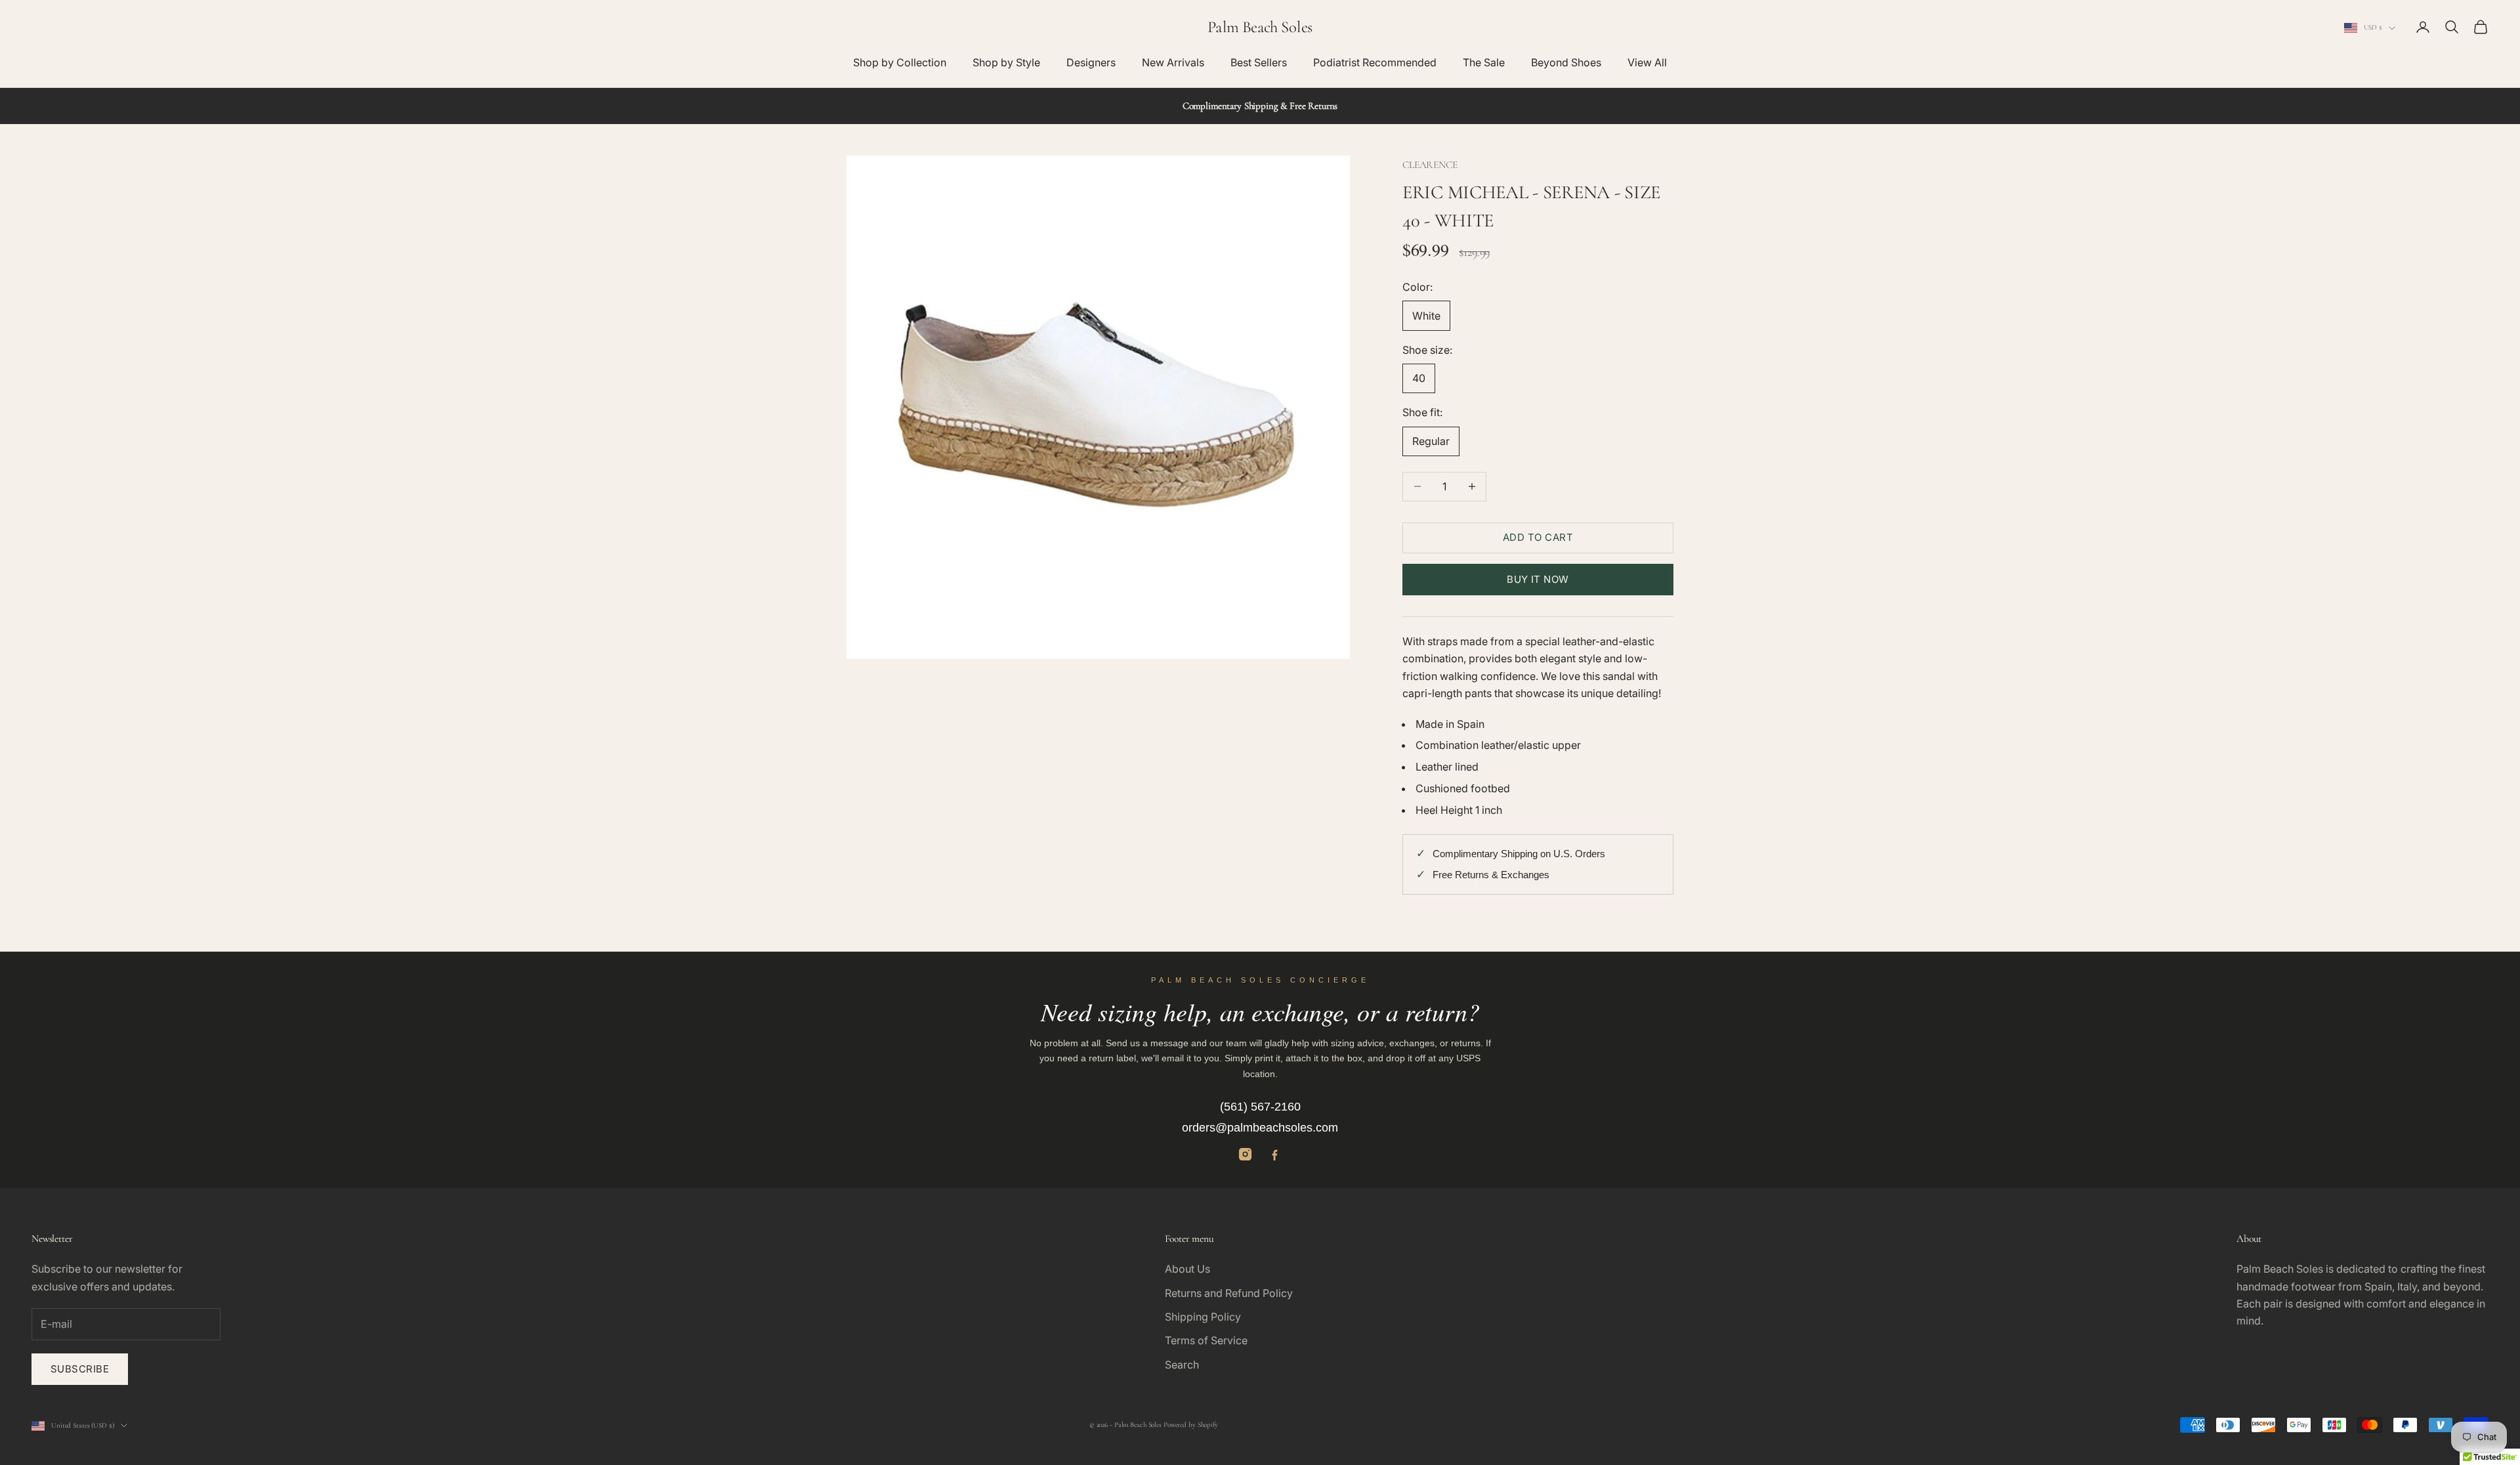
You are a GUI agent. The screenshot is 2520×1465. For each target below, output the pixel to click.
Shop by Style (1006, 62)
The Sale (1484, 62)
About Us (1187, 1269)
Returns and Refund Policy (1229, 1293)
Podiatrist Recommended (1375, 62)
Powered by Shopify (1191, 1425)
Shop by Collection (900, 62)
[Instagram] (1245, 1154)
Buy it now (1538, 579)
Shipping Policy (1203, 1317)
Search (1182, 1365)
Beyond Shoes (1566, 62)
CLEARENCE (1430, 165)
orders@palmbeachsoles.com (1260, 1128)
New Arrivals (1173, 62)
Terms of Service (1206, 1340)
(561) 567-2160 (1260, 1107)
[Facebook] (1275, 1154)
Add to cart (1538, 537)
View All (1647, 62)
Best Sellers (1259, 62)
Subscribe (80, 1369)
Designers (1091, 62)
